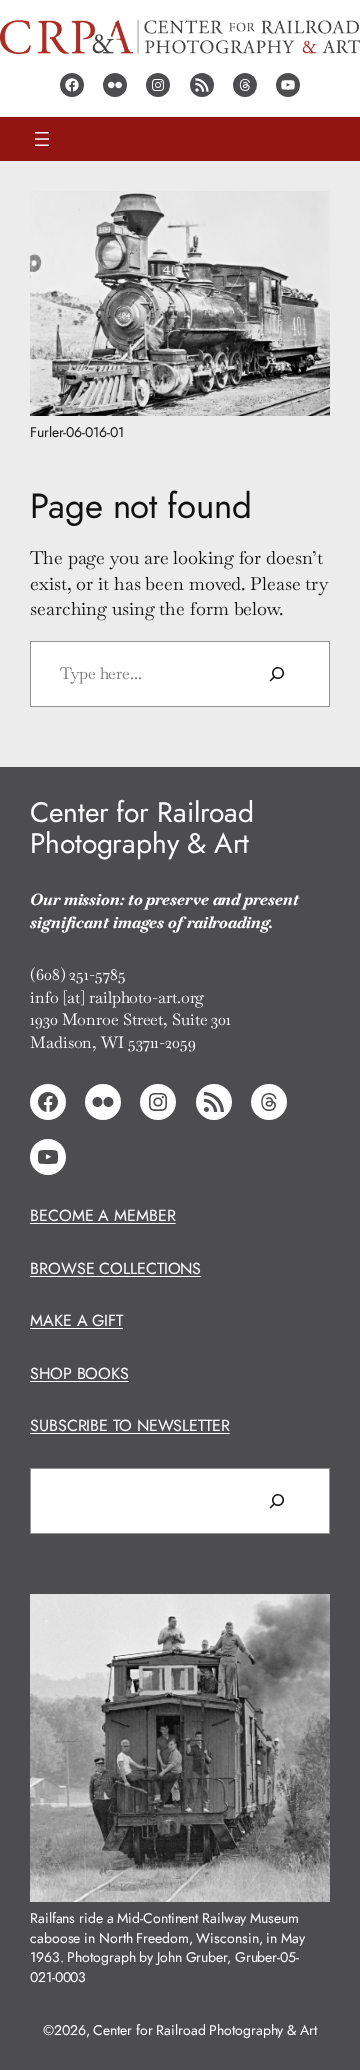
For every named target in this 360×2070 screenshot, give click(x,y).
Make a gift (76, 1320)
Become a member (103, 1215)
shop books (79, 1373)
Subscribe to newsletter (130, 1425)
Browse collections (115, 1268)
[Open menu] (42, 139)
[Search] (277, 674)
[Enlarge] (304, 217)
